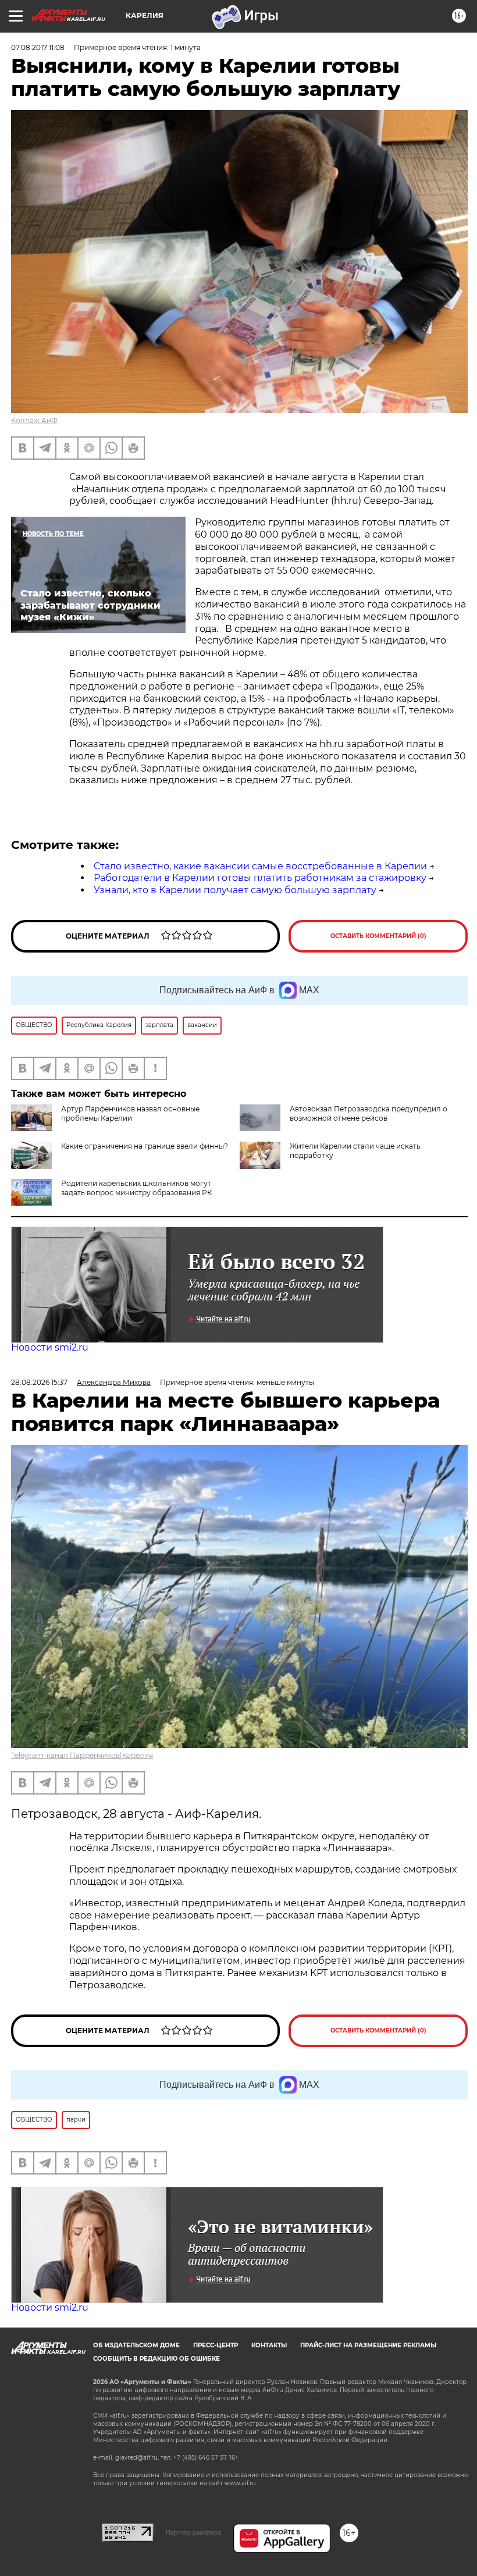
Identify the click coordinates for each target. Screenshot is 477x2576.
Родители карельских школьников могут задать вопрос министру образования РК (136, 1188)
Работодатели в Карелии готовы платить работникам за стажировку (260, 878)
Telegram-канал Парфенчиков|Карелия (82, 1755)
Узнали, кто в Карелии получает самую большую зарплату (235, 890)
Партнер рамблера (193, 2532)
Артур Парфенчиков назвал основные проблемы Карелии (130, 1113)
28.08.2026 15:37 (39, 1382)
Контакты (269, 2345)
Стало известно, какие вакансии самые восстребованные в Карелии (260, 866)
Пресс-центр (216, 2345)
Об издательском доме (136, 2345)
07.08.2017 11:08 (38, 47)
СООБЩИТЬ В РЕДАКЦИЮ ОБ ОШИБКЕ (156, 2359)
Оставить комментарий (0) (378, 936)
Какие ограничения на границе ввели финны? (145, 1146)
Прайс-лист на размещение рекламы (368, 2345)
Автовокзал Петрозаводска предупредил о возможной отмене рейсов (369, 1113)
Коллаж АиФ (34, 420)
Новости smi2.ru (50, 1347)
